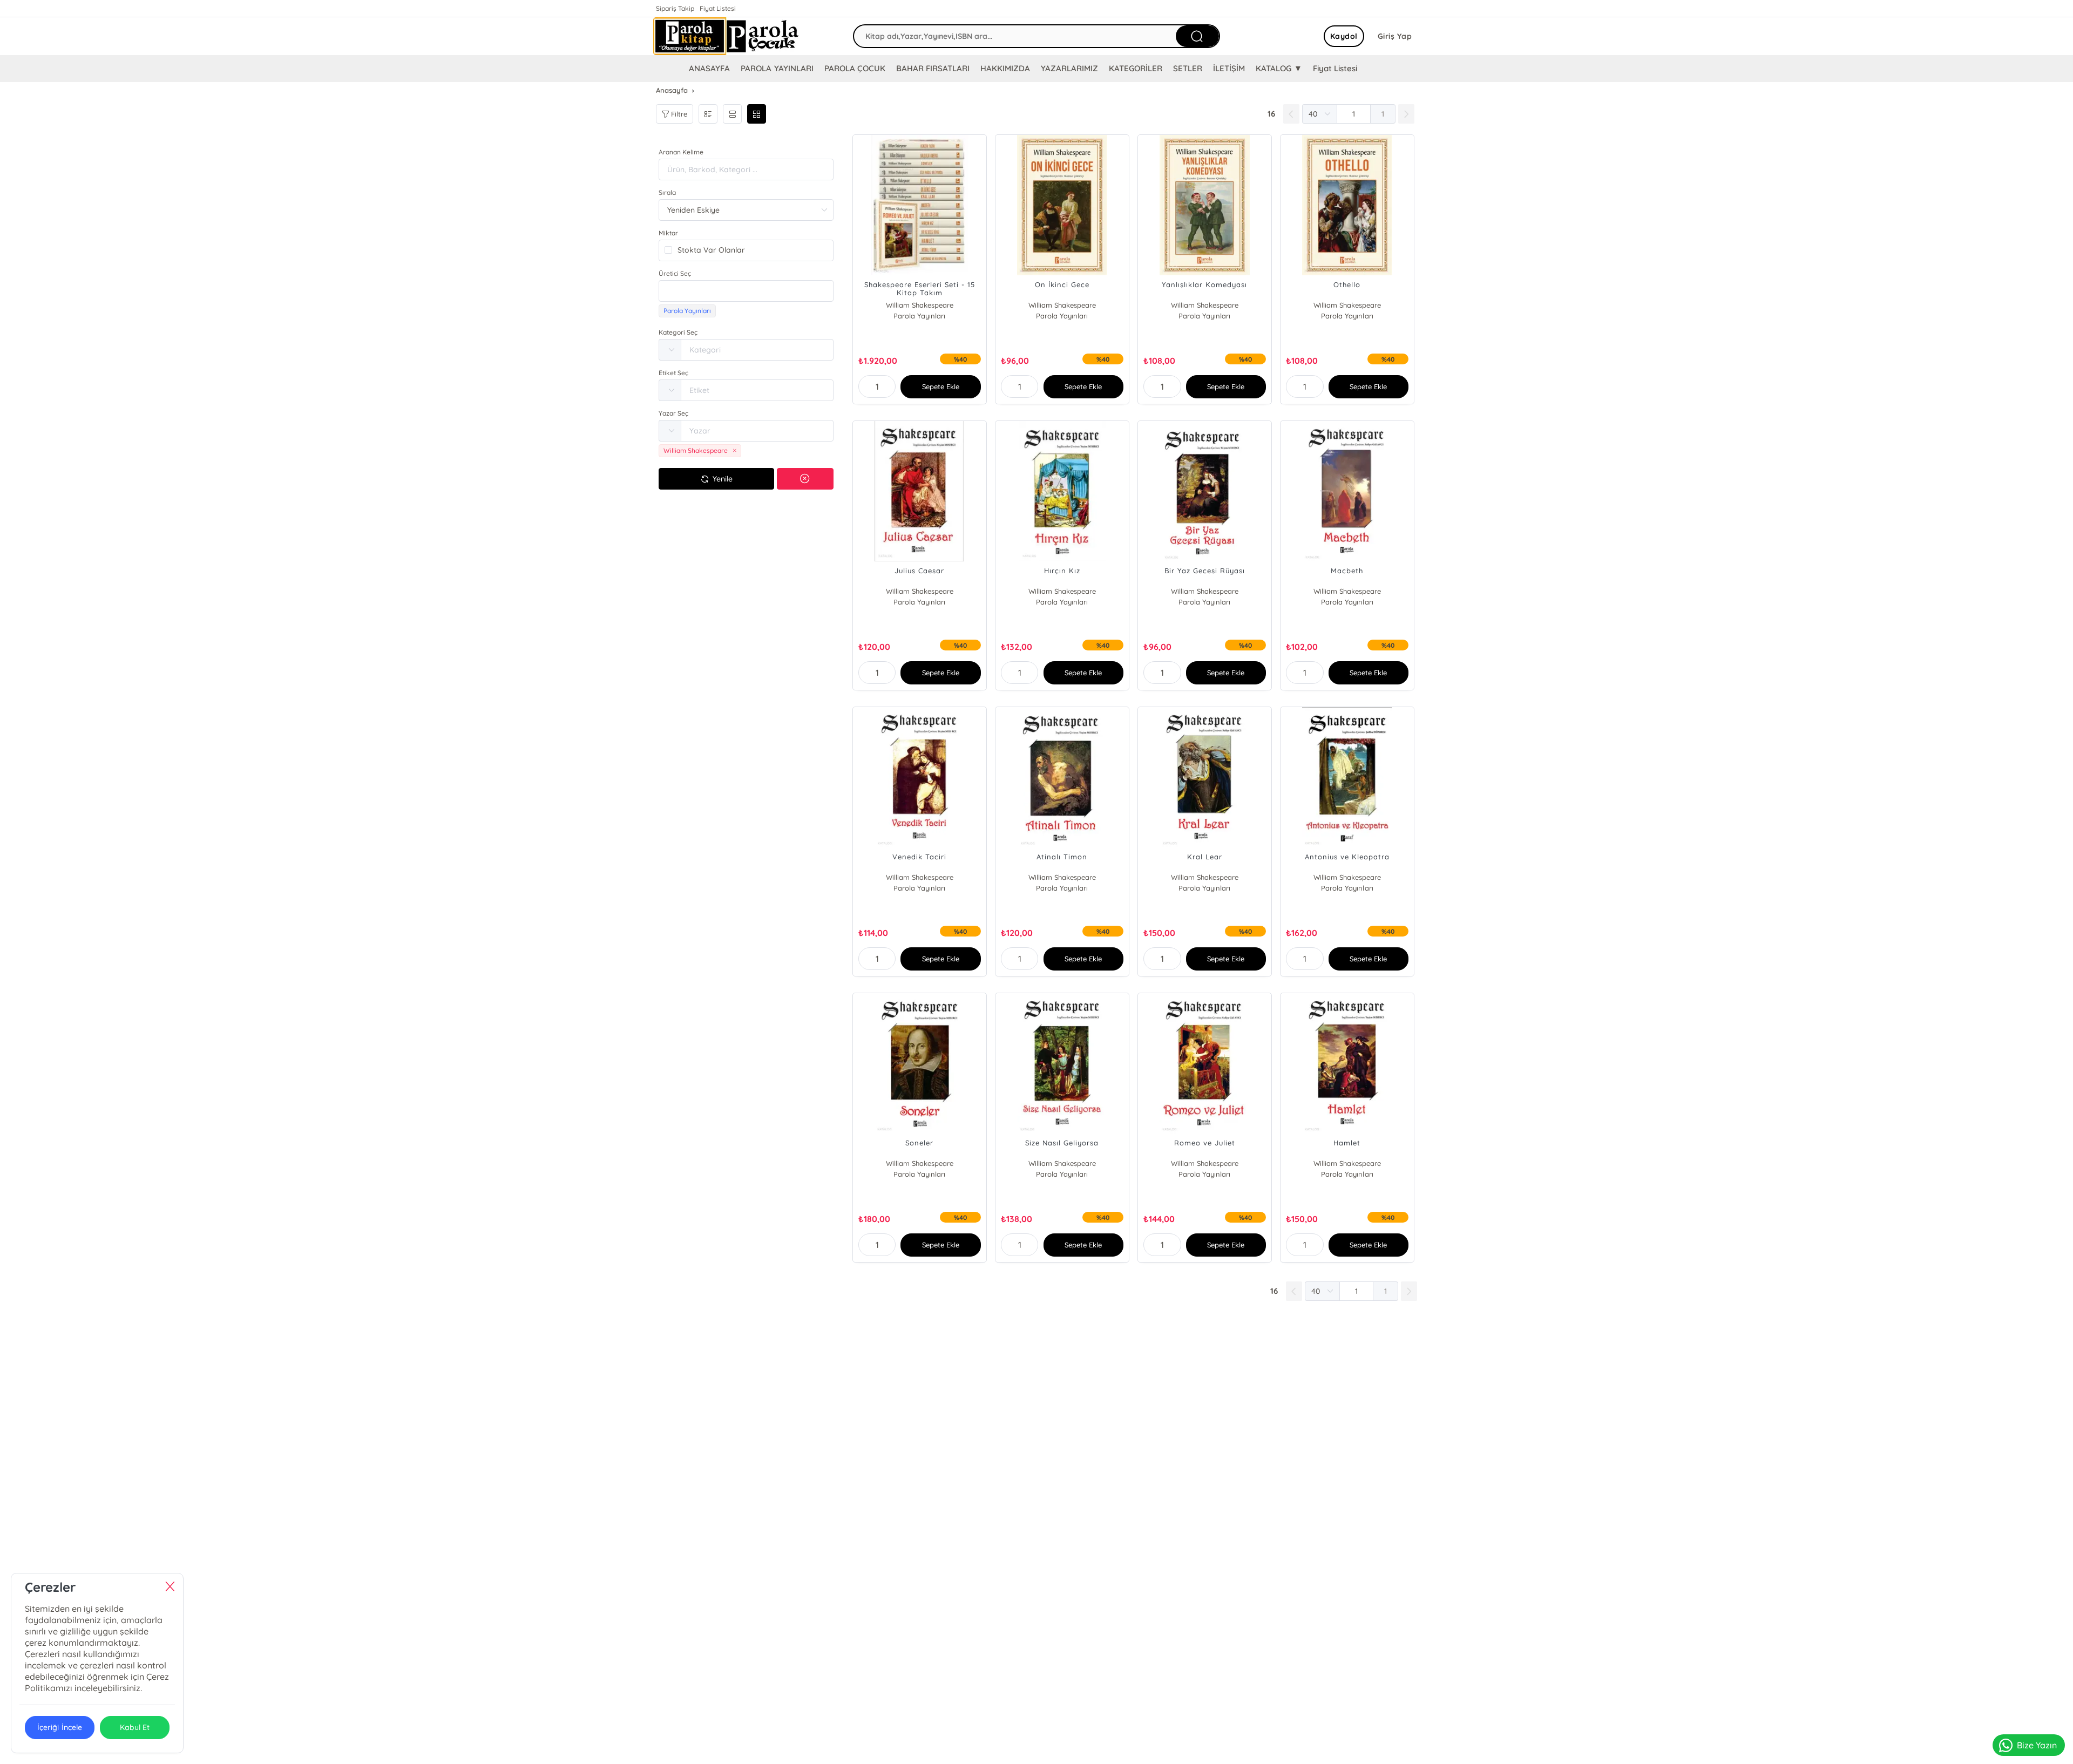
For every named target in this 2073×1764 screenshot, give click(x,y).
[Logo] (726, 36)
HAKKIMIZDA (1005, 68)
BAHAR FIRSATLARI (933, 68)
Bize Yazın (2037, 1745)
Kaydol (1344, 36)
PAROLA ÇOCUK (855, 68)
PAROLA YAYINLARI (777, 68)
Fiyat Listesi (718, 8)
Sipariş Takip (675, 8)
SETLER (1188, 68)
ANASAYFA (709, 68)
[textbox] (746, 291)
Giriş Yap (1395, 36)
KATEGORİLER (1136, 68)
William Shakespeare (920, 305)
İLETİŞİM (1229, 68)
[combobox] (746, 291)
